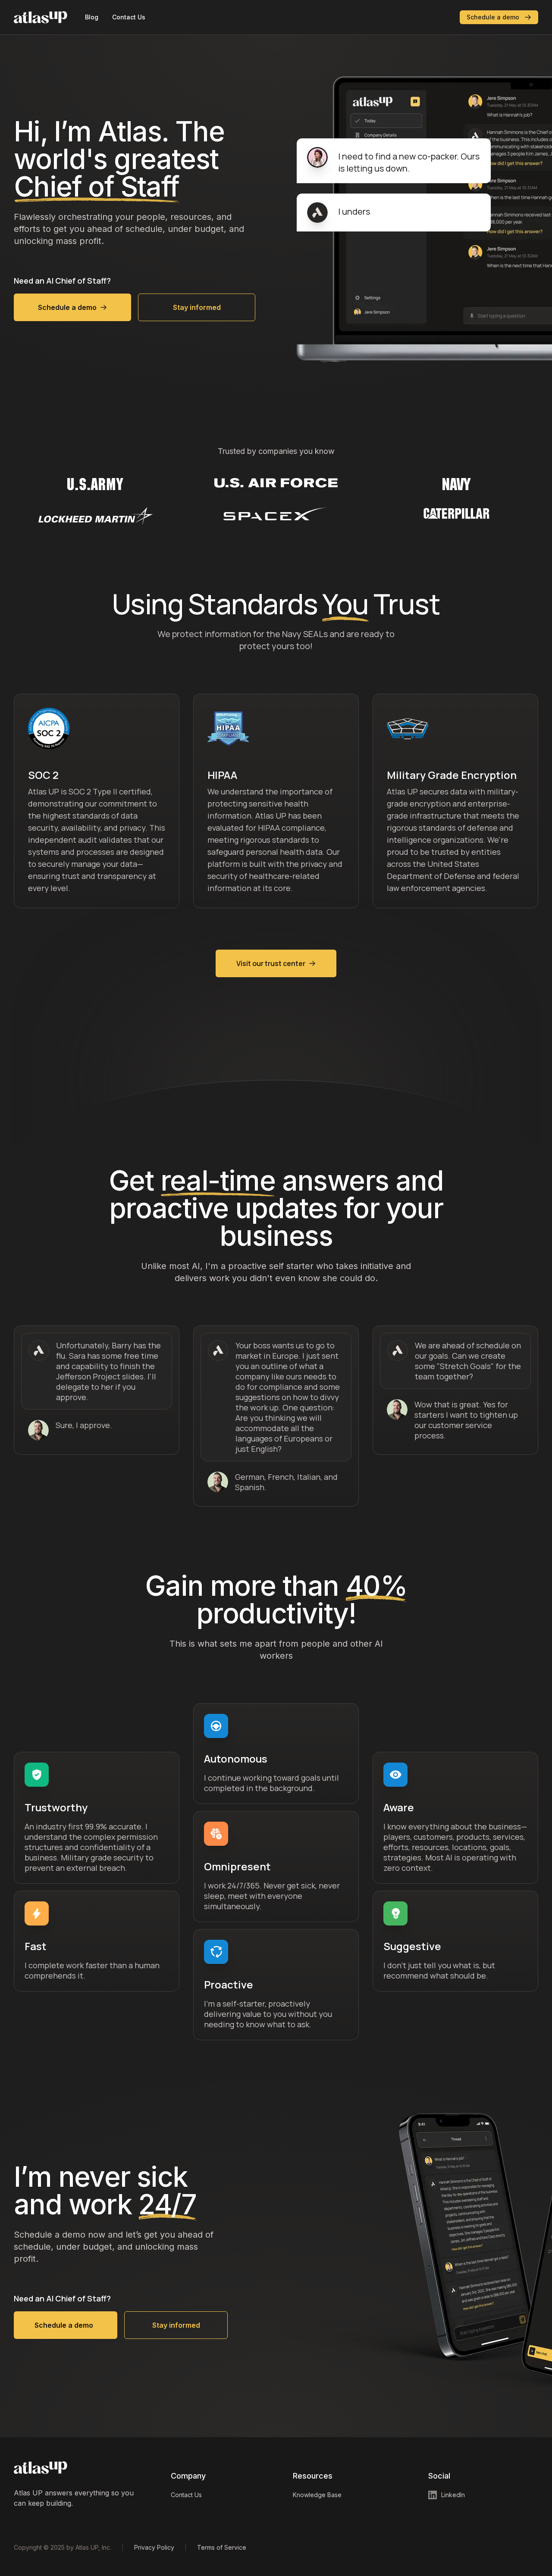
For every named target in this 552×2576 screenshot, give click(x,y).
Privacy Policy (154, 2547)
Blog (92, 17)
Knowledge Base (317, 2495)
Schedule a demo (493, 17)
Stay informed (197, 307)
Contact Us (129, 17)
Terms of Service (222, 2547)
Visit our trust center (271, 963)
